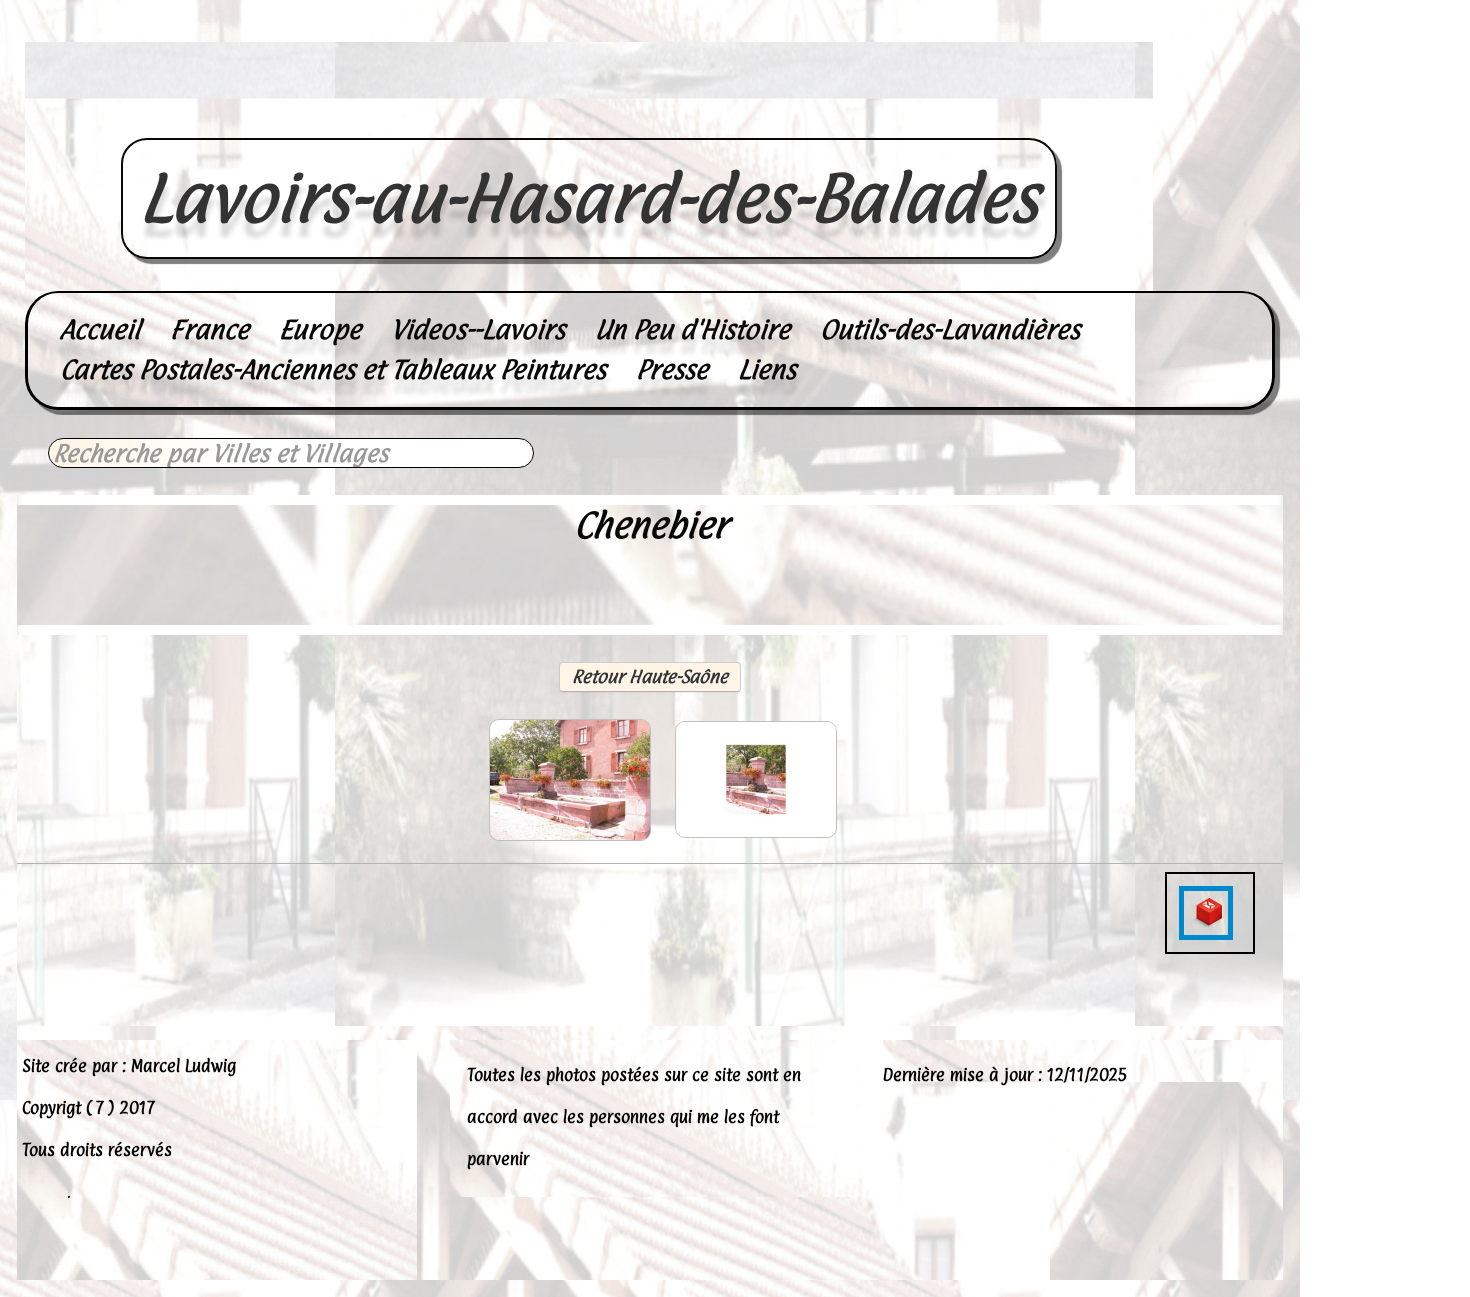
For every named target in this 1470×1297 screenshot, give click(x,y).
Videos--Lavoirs (478, 329)
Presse (672, 369)
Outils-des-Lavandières (950, 329)
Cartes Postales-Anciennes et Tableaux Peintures (333, 369)
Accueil (100, 329)
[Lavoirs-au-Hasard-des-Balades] (589, 116)
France (209, 329)
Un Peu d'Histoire (692, 329)
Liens (767, 369)
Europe (320, 329)
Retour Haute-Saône (650, 676)
